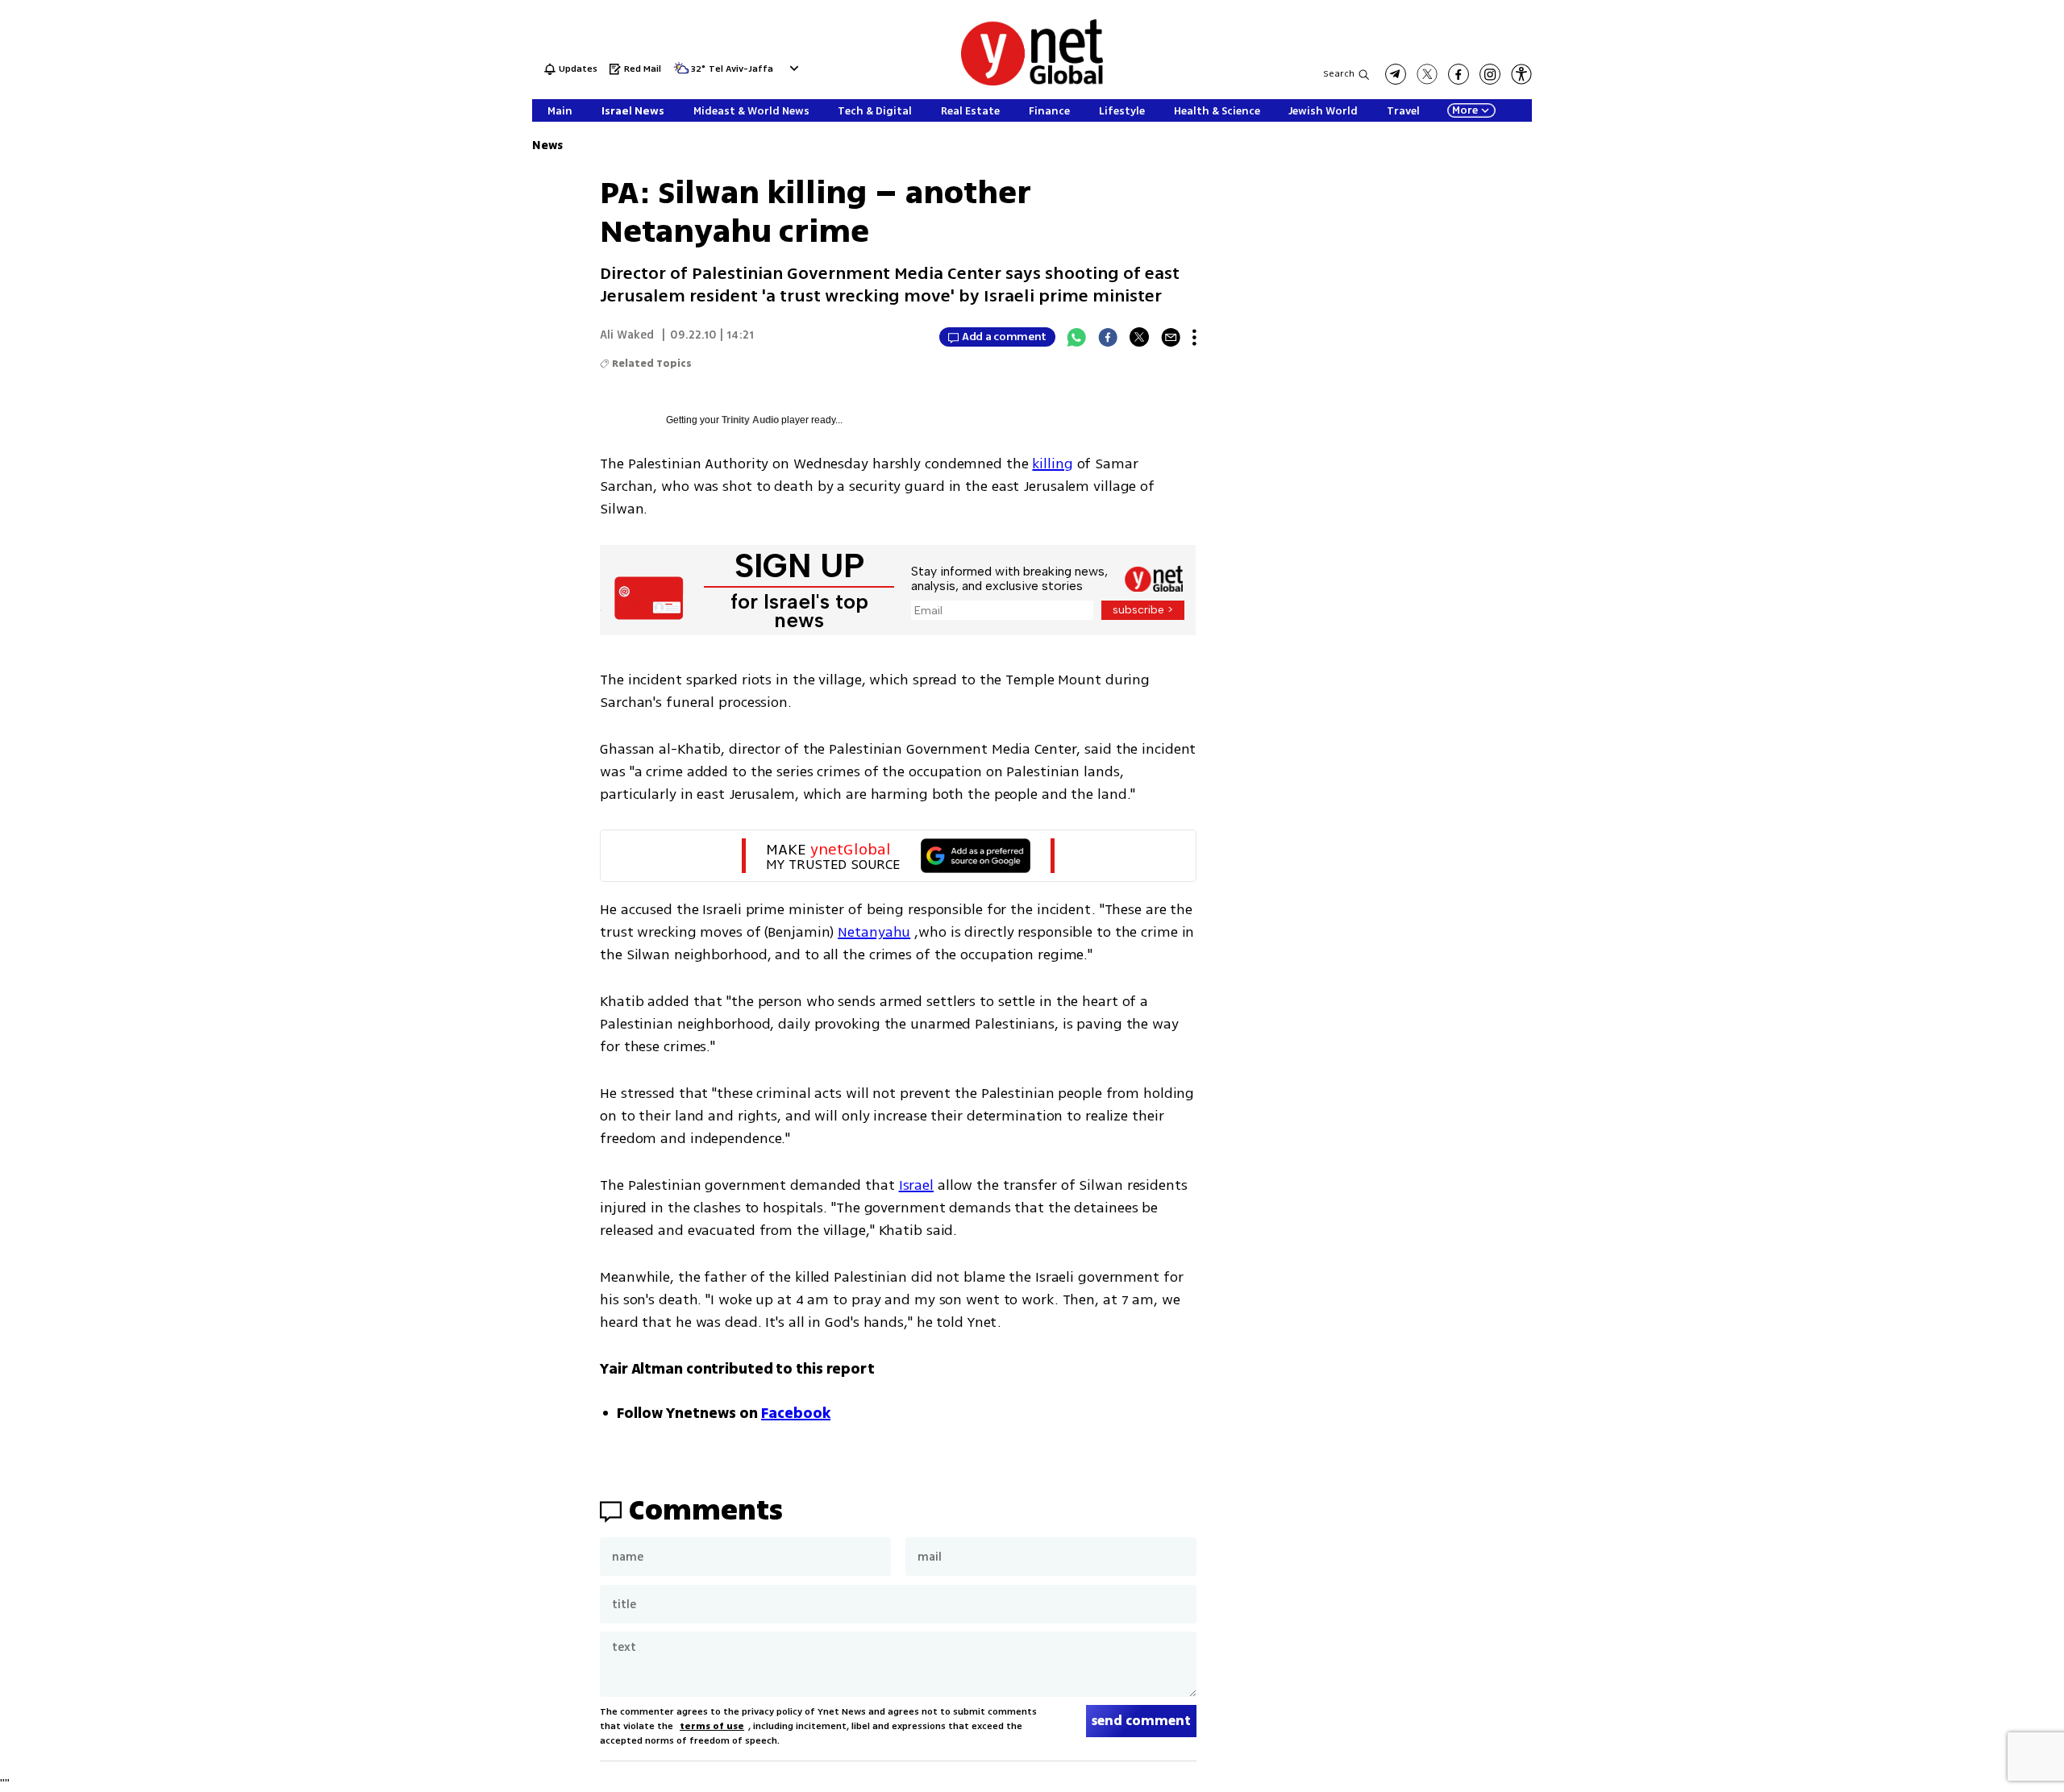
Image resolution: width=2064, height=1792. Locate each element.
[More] (1194, 337)
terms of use (712, 1726)
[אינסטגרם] (1490, 74)
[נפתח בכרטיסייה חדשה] (1396, 74)
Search (1339, 74)
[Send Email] (1171, 337)
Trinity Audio (750, 420)
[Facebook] (1108, 337)
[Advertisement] (1943, 242)
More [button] (1465, 110)
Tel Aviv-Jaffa (741, 70)
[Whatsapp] (1076, 337)
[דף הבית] (1032, 83)
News (547, 146)
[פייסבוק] (1459, 74)
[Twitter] (1139, 337)
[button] (792, 68)
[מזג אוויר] (681, 73)
